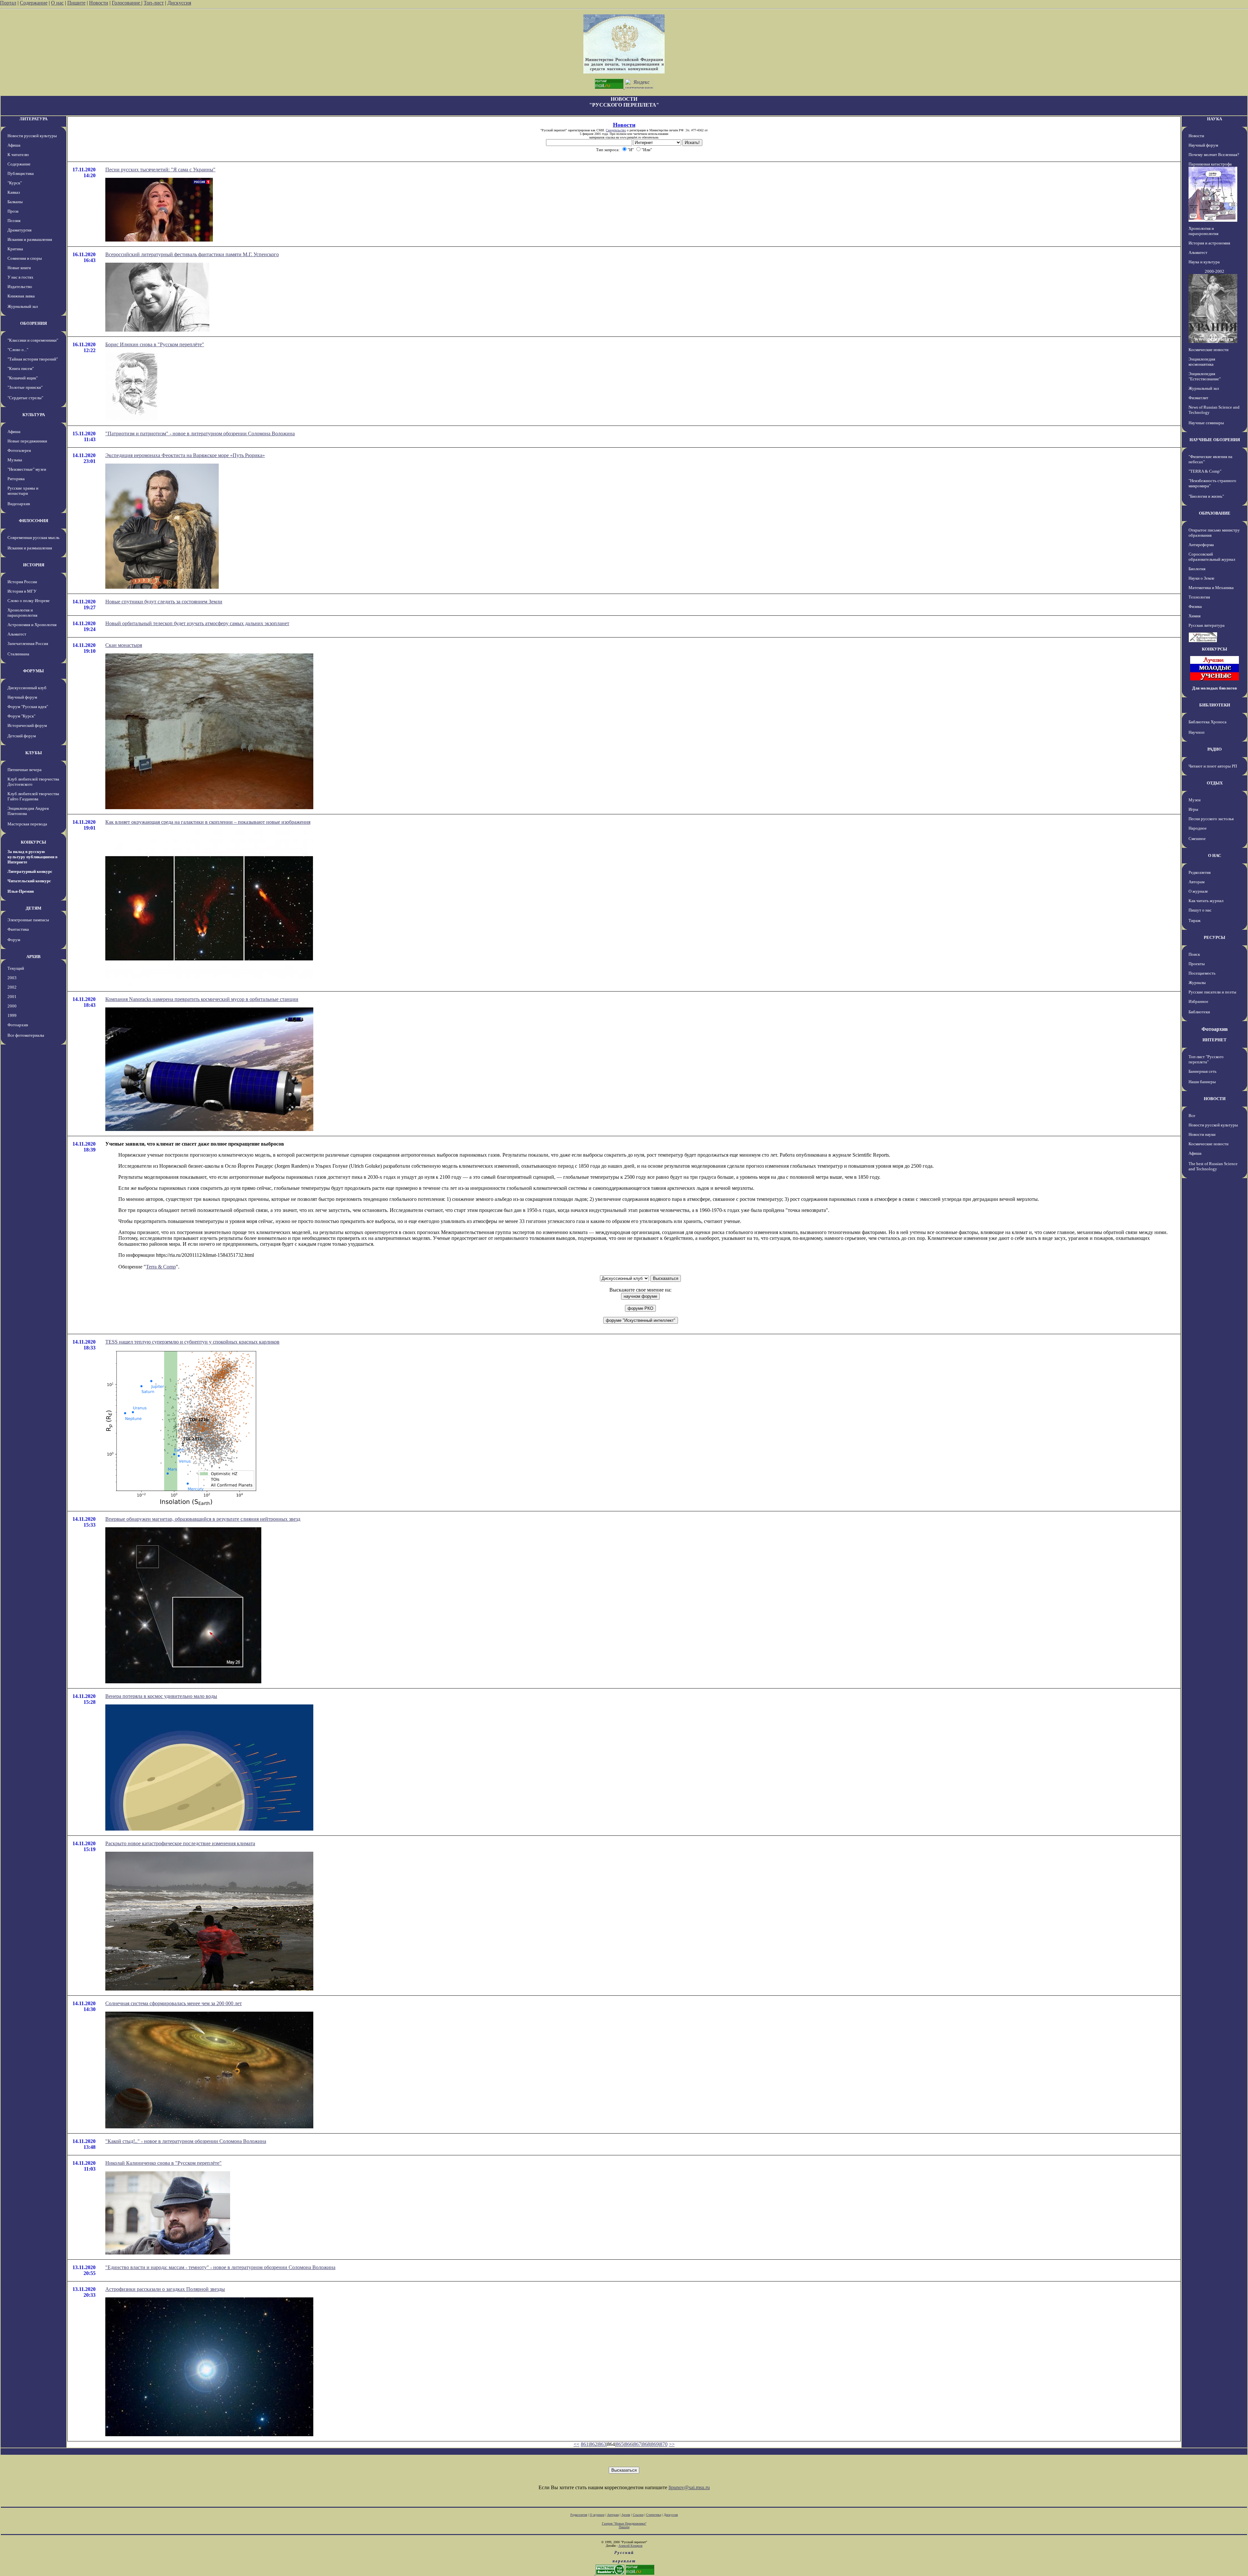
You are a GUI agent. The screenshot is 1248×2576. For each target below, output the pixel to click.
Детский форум (22, 736)
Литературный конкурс (30, 871)
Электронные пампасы (28, 920)
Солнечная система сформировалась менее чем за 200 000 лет (174, 2003)
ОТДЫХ (1215, 783)
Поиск (1194, 954)
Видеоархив (19, 504)
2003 (12, 978)
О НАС (1215, 855)
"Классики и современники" (33, 340)
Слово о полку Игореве (29, 601)
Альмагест (17, 634)
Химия (1195, 616)
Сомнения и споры (25, 258)
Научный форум (22, 697)
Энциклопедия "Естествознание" (1205, 376)
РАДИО (1215, 749)
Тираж (1195, 920)
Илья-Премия (21, 891)
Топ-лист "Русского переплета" (1206, 1059)
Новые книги (19, 268)
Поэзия (14, 221)
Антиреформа (1201, 545)
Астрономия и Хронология (32, 625)
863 (602, 2444)
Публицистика (21, 173)
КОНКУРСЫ (33, 842)
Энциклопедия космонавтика (1202, 362)
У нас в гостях (20, 277)
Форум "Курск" (21, 716)
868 (646, 2444)
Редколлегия (1200, 872)
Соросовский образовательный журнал (1212, 557)
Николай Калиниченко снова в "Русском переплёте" (163, 2163)
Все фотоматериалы (26, 1035)
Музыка (15, 460)
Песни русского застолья (1211, 819)
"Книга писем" (21, 368)
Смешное (1197, 839)
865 (620, 2444)
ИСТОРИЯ (34, 565)
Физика (1195, 606)
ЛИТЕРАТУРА (33, 119)
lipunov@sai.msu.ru (689, 2487)
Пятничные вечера (25, 770)
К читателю (18, 155)
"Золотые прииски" (25, 387)
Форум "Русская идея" (28, 707)
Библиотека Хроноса (1208, 722)
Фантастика (18, 929)
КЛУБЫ (34, 753)
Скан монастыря (124, 645)
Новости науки (1202, 1134)
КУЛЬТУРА (34, 415)
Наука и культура (1204, 262)
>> (672, 2444)
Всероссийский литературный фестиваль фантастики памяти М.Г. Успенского (192, 254)
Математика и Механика (1211, 588)
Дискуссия (179, 3)
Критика (15, 249)
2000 (12, 1006)
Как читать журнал (1206, 901)
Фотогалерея (19, 450)
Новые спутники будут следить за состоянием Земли (164, 602)
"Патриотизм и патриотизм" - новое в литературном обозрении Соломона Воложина (200, 434)
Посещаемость (1202, 973)
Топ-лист (154, 3)
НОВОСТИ (1215, 1099)
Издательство (20, 287)
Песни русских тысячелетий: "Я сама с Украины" (160, 170)
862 (593, 2444)
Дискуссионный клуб (27, 688)
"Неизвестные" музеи (27, 469)
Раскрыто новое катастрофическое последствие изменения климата (180, 1843)
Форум (14, 940)
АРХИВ (33, 957)
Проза (13, 211)
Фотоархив (18, 1025)
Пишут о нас (1200, 910)
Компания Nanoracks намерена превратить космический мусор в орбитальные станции (202, 999)
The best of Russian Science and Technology (1213, 1166)
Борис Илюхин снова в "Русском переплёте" (155, 344)
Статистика (654, 2515)
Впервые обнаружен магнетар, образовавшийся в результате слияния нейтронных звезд (203, 1519)
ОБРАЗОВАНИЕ (1215, 513)
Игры (1193, 809)
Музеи (1195, 800)
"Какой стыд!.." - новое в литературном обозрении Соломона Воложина (186, 2141)
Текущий (16, 968)
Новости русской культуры (32, 136)
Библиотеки (1199, 1012)
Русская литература (1207, 625)
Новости (99, 3)
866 (629, 2444)
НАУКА (1215, 119)
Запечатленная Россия (28, 644)
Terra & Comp (161, 1267)
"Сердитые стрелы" (25, 398)
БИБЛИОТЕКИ (1215, 705)
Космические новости (1209, 350)
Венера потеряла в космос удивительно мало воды (161, 1696)
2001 (12, 997)
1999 (12, 1015)
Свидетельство (616, 130)
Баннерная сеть (1202, 1071)
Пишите (76, 3)
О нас (57, 3)
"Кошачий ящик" (23, 378)
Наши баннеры (1202, 1082)
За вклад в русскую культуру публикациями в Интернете (32, 857)
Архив (626, 2515)
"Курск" (15, 183)
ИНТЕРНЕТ (1215, 1040)
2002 (12, 987)
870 (664, 2444)
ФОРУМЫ (33, 671)
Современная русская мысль (33, 538)
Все (1192, 1116)
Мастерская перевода (27, 824)
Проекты (1197, 964)
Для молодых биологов (1215, 688)
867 (637, 2444)
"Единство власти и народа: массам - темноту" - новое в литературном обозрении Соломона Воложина (220, 2267)
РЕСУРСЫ (1215, 937)
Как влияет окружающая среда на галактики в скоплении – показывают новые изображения (208, 822)
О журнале (1198, 891)
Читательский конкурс (29, 881)
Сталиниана (18, 654)
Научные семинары (1206, 423)
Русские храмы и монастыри (23, 491)
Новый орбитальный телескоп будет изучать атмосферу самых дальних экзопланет (197, 623)
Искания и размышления (30, 239)
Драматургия (19, 230)
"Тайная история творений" (33, 359)
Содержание (34, 3)
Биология (1197, 569)
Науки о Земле (1202, 578)
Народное (1198, 828)
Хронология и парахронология (22, 613)
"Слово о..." (18, 350)
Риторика (16, 479)
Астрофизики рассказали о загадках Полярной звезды (165, 2289)
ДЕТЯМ (33, 908)
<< (577, 2444)
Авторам (1196, 882)
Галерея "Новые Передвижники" (624, 2523)
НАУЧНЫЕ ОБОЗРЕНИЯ (1215, 440)
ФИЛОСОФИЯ (33, 521)
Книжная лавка (21, 296)
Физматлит (1198, 398)
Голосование (127, 3)
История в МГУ (22, 591)
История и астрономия (1209, 243)
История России (22, 582)
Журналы (1197, 983)
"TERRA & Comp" (1205, 471)
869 (655, 2444)
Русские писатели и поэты (1212, 992)
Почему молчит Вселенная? (1214, 155)
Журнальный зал (23, 306)
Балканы (15, 202)
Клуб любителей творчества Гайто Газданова (33, 796)
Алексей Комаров (630, 2546)
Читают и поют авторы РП (1213, 766)
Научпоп (1196, 732)
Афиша (14, 145)
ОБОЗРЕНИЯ (33, 323)
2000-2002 (1215, 271)
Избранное (1198, 1001)
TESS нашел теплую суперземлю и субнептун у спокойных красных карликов (192, 1342)
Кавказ (14, 192)
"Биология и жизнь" (1206, 496)
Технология (1199, 597)
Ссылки (638, 2515)
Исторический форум (27, 725)
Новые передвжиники (27, 441)
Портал (8, 3)
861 (585, 2444)
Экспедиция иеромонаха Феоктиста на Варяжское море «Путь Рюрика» (185, 455)
